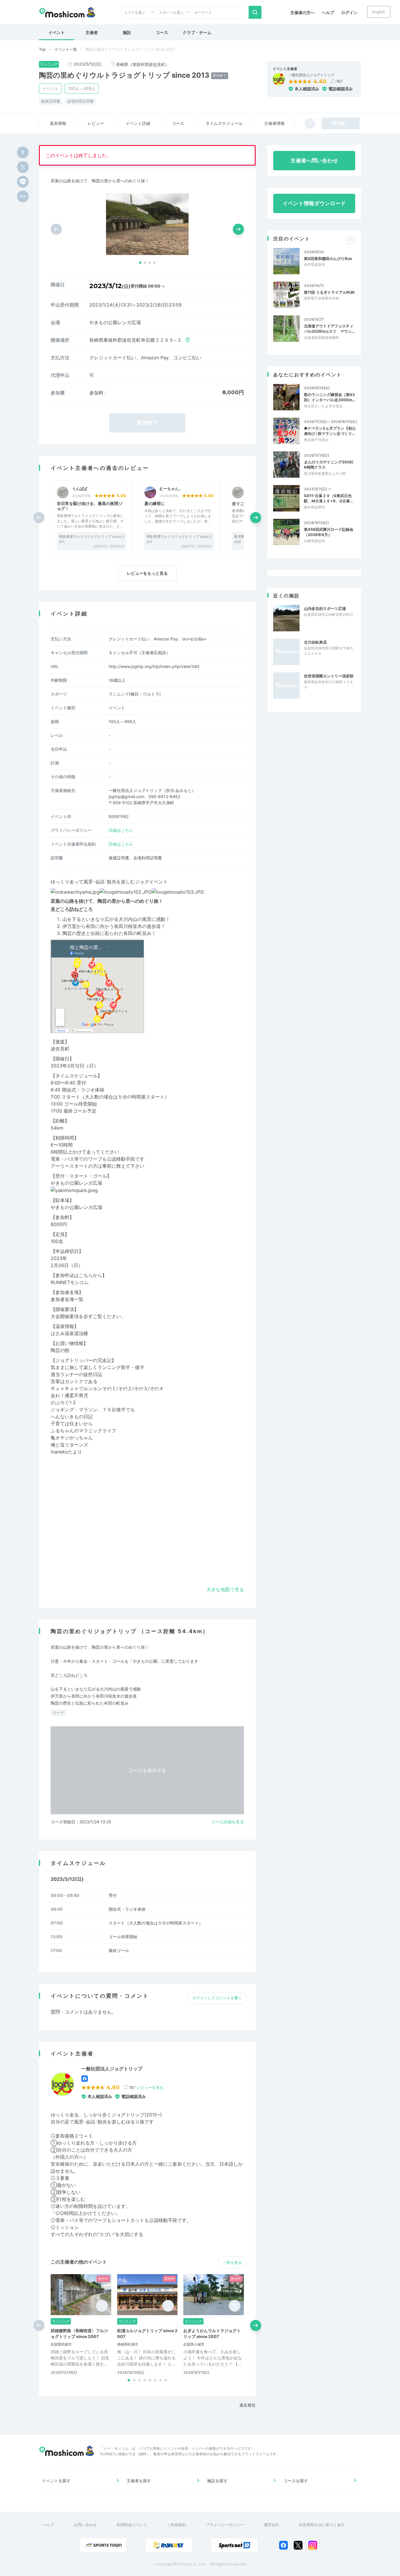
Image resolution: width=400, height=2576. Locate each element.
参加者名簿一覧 (67, 1299)
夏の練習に (155, 503)
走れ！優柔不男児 (69, 1395)
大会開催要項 (65, 1316)
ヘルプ (328, 12)
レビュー (96, 123)
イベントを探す (56, 2481)
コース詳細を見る (228, 1822)
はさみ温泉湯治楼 (69, 1333)
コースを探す (296, 2481)
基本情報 (58, 123)
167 (339, 81)
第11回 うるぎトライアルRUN (329, 292)
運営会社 (271, 2525)
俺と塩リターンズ (69, 1445)
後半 (140, 1367)
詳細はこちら (121, 830)
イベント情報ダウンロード (314, 203)
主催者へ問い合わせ (314, 160)
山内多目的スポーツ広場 (325, 608)
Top (42, 49)
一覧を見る (232, 2262)
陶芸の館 (60, 1350)
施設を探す (217, 2481)
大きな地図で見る (225, 1589)
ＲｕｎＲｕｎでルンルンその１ (83, 1388)
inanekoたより (66, 1452)
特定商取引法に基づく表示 (322, 2525)
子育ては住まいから (72, 1424)
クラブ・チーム (197, 32)
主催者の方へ (302, 12)
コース (162, 32)
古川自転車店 (315, 642)
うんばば (80, 489)
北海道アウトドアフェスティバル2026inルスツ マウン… (329, 329)
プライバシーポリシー (225, 2525)
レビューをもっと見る (147, 573)
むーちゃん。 (171, 489)
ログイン (349, 12)
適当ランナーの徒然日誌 (76, 1374)
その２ (125, 1388)
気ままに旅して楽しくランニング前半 (90, 1367)
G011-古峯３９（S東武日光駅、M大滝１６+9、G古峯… (328, 498)
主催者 (92, 32)
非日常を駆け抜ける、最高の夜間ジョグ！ (90, 506)
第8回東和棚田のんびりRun (328, 259)
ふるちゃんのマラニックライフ (83, 1431)
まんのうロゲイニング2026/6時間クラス (329, 465)
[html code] (23, 196)
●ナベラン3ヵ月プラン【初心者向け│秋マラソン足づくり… (330, 431)
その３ (141, 1388)
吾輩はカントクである (74, 1381)
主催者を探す (139, 2481)
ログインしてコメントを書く (217, 1998)
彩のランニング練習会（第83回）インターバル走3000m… (330, 397)
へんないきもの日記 (72, 1417)
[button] (140, 263)
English (379, 12)
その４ (157, 1388)
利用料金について (132, 2525)
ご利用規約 (176, 2525)
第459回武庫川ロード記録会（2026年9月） (329, 532)
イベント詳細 (138, 123)
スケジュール (224, 123)
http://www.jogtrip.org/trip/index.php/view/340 (154, 666)
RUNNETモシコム (70, 1282)
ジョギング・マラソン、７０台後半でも (93, 1409)
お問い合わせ (85, 2525)
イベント (57, 32)
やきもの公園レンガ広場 (76, 1183)
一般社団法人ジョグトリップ (311, 75)
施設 (127, 32)
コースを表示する (147, 1770)
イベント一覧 (66, 49)
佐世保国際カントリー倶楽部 (329, 676)
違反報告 (247, 2405)
